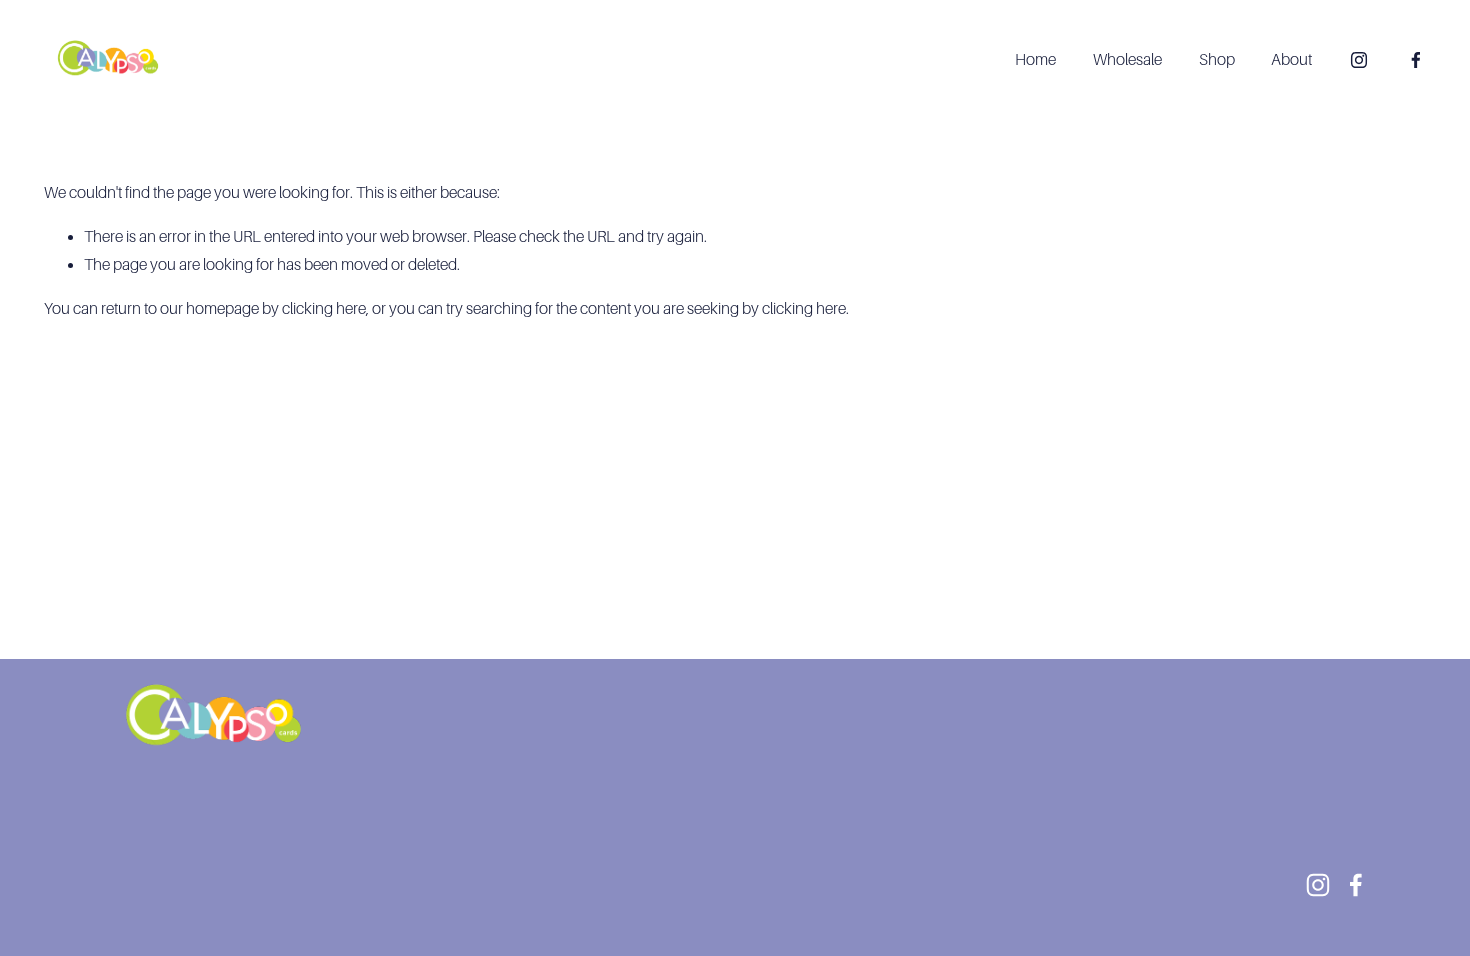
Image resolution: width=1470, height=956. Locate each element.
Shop (1217, 60)
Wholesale (1127, 60)
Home (1035, 60)
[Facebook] (1416, 60)
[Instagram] (1359, 60)
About (1291, 60)
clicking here (324, 309)
